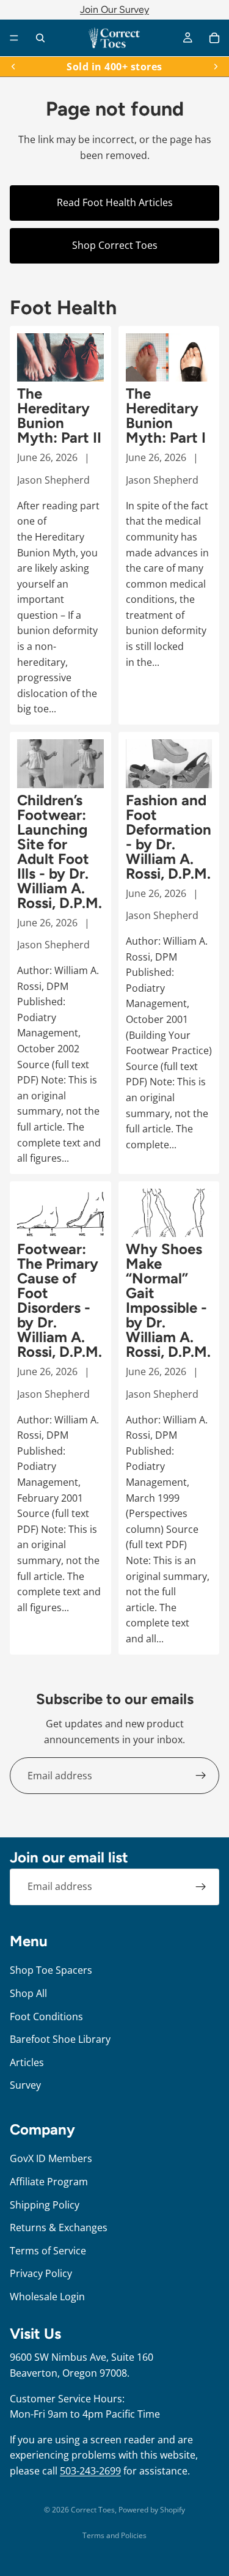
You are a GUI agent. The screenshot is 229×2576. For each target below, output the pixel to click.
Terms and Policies (114, 2535)
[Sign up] (201, 1776)
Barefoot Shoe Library (60, 2039)
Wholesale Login (47, 2296)
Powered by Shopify (152, 2510)
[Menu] (14, 38)
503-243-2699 (90, 2471)
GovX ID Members (51, 2158)
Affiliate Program (49, 2182)
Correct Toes (93, 2510)
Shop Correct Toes (115, 245)
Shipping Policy (45, 2204)
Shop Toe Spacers (51, 1970)
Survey (25, 2085)
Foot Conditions (46, 2016)
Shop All (28, 1993)
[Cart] (214, 38)
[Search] (40, 38)
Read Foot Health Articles (115, 202)
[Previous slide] (13, 67)
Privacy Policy (41, 2273)
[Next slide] (216, 67)
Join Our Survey (114, 9)
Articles (27, 2062)
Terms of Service (48, 2250)
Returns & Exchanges (59, 2227)
